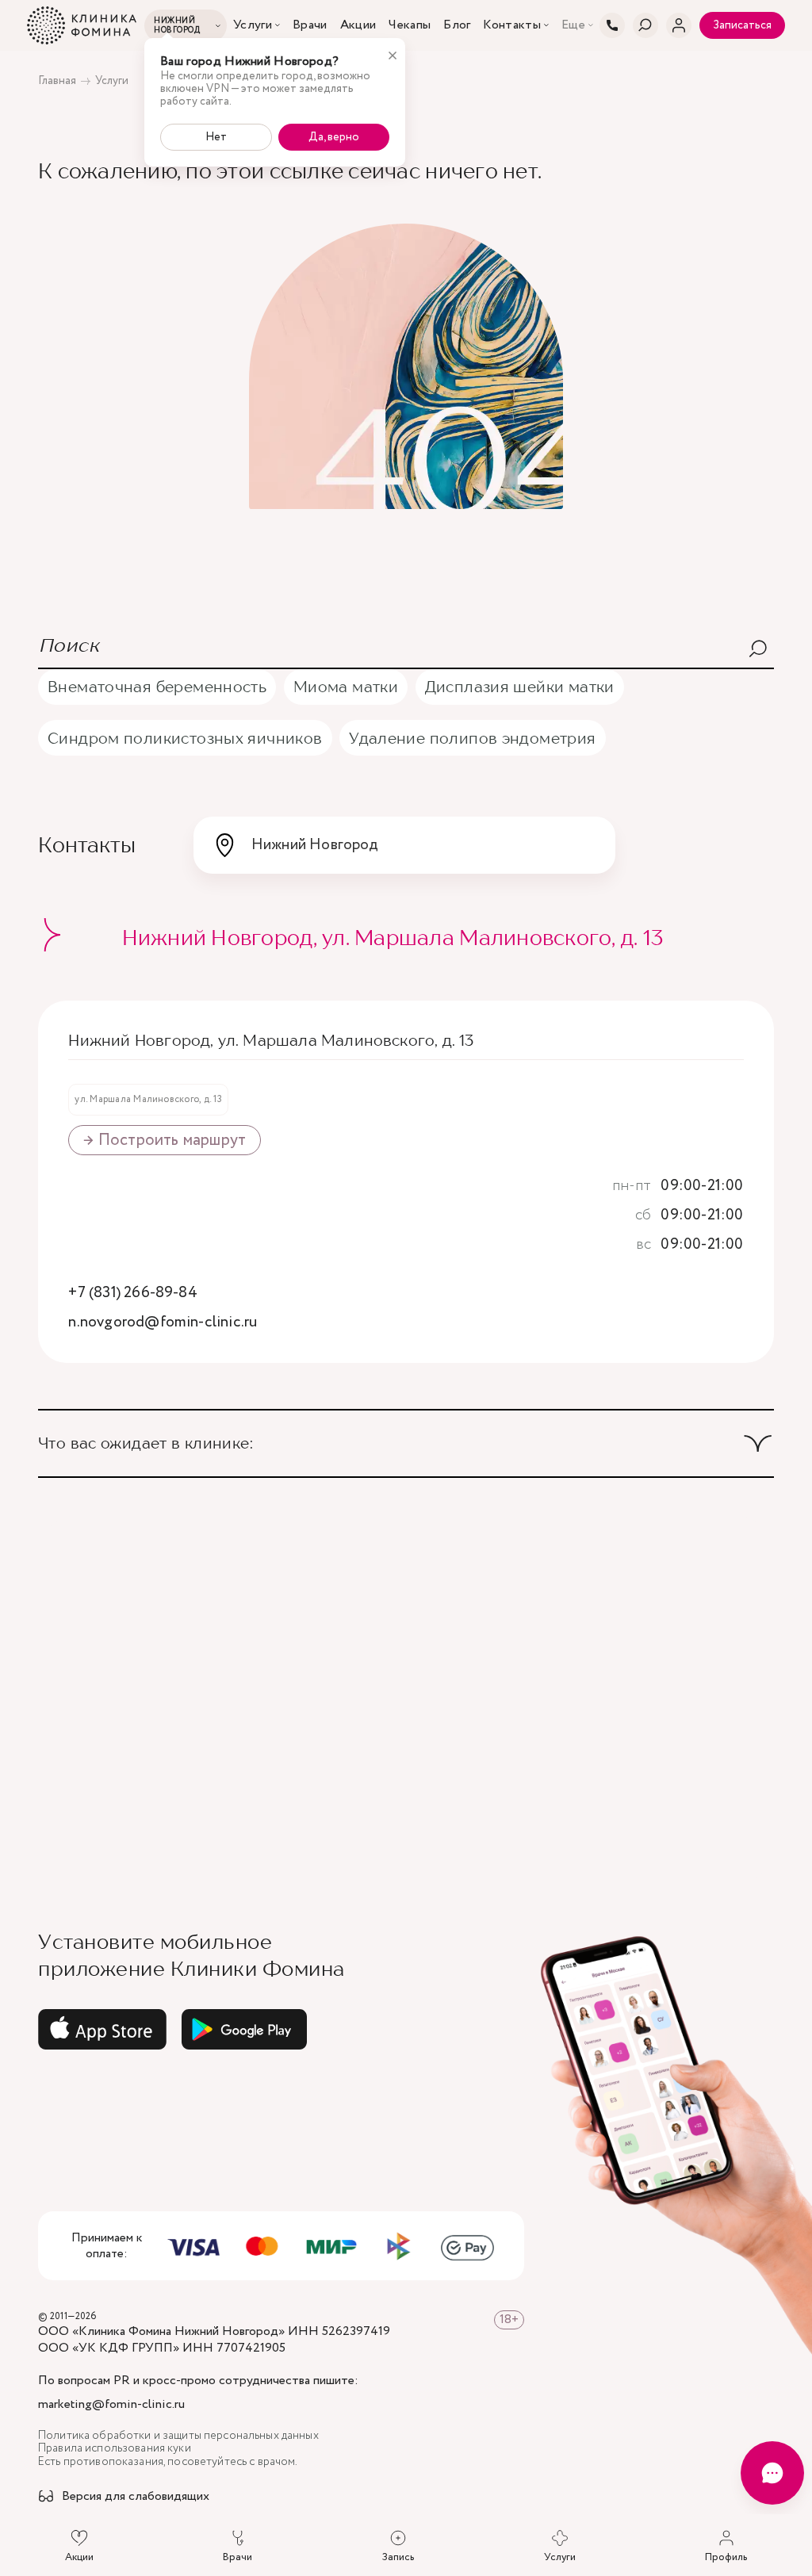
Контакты (512, 25)
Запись (398, 2557)
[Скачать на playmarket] (244, 2030)
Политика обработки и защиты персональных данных (178, 2436)
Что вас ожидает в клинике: (146, 1443)
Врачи (310, 25)
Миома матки (346, 686)
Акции (358, 25)
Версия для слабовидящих (136, 2497)
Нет (216, 137)
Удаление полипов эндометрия (472, 738)
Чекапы (410, 25)
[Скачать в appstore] (102, 2030)
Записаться (742, 25)
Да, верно (334, 137)
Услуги (253, 25)
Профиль (726, 2557)
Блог (457, 25)
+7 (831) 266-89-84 (132, 1294)
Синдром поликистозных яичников (185, 738)
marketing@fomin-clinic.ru (111, 2405)
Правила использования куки (115, 2449)
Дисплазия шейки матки (520, 686)
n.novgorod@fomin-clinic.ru (163, 1323)
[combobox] (404, 845)
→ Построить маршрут (165, 1140)
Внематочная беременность (157, 686)
